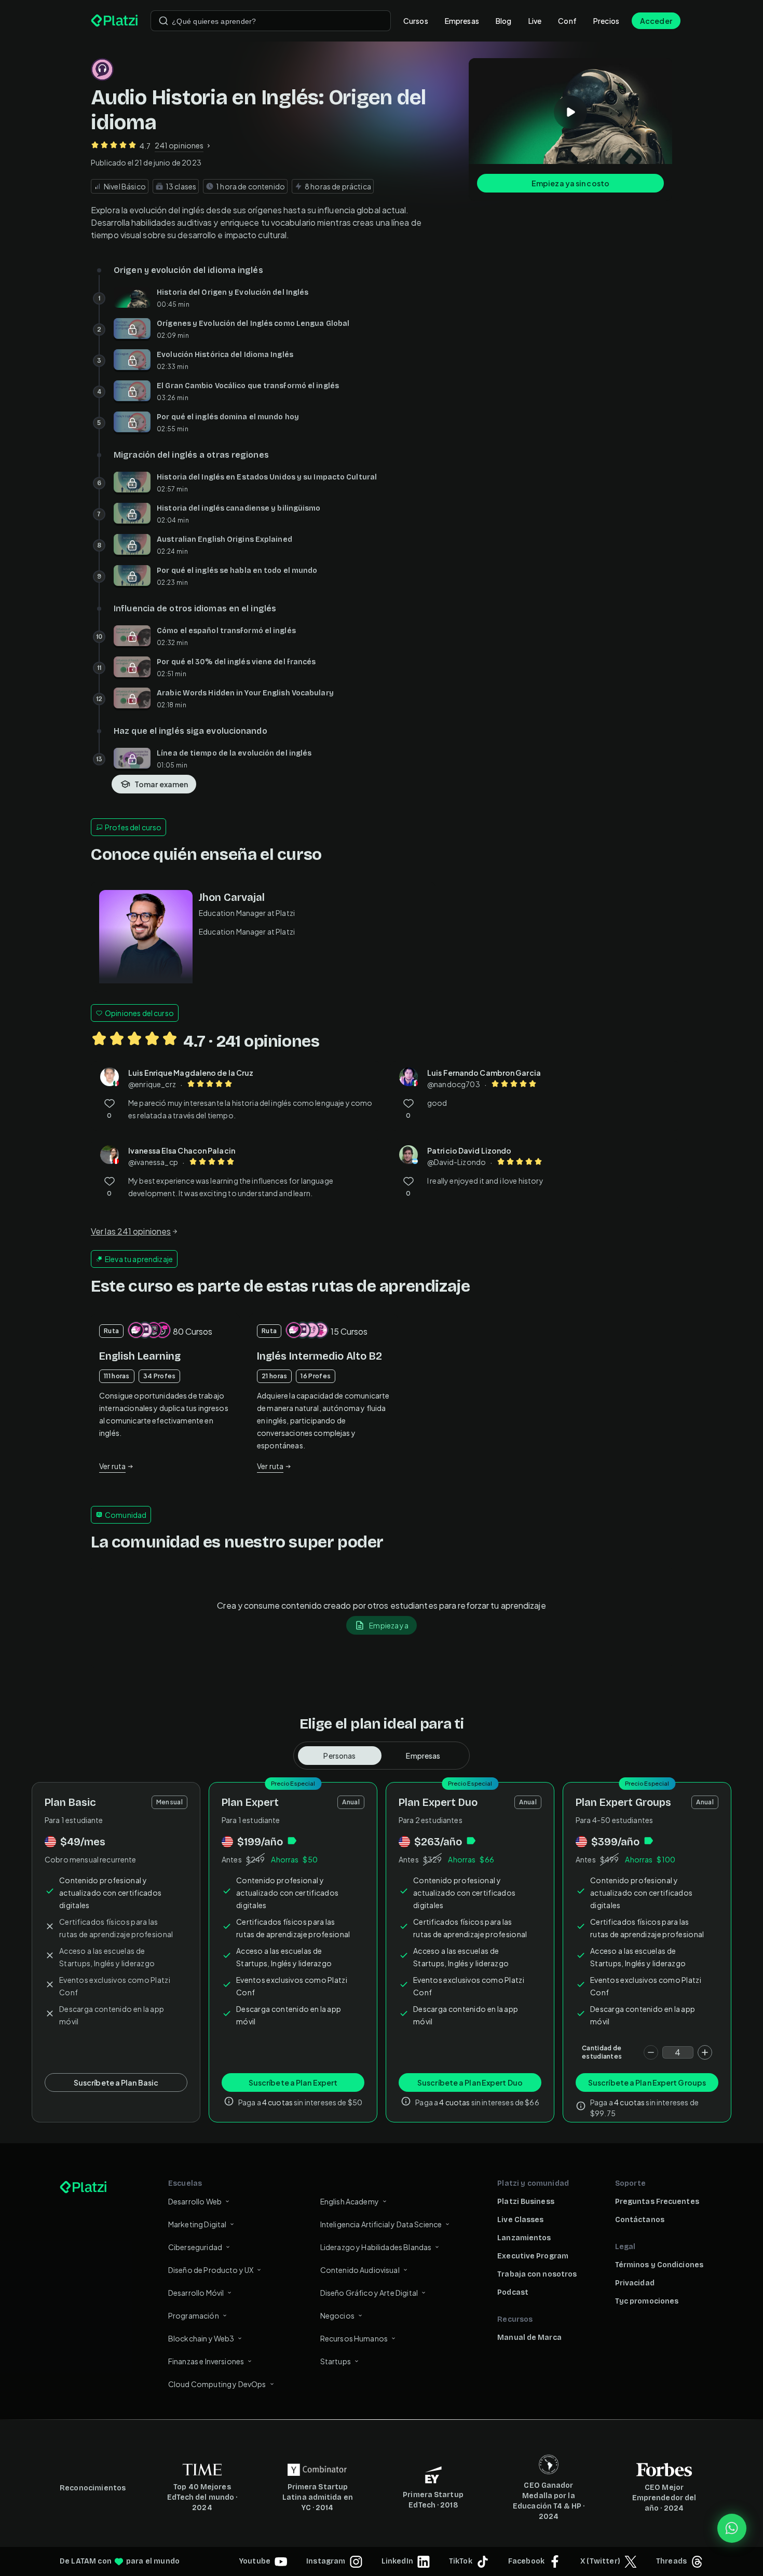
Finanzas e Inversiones (206, 2361)
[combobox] (271, 21)
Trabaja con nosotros (537, 2274)
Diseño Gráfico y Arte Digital (369, 2293)
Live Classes (520, 2220)
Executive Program (533, 2256)
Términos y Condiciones (659, 2265)
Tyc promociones (647, 2301)
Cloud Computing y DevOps (217, 2384)
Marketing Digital (197, 2224)
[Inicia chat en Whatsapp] (732, 2528)
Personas (339, 1756)
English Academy (350, 2201)
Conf (567, 21)
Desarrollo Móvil (196, 2293)
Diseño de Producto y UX (211, 2270)
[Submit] (163, 21)
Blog (504, 21)
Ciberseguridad (195, 2247)
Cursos (416, 21)
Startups (336, 2361)
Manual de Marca (529, 2338)
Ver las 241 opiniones (131, 1231)
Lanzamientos (524, 2238)
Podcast (513, 2292)
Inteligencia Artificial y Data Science (381, 2224)
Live (535, 21)
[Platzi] (114, 21)
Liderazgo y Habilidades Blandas (376, 2247)
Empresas (462, 21)
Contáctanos (640, 2220)
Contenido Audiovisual (360, 2270)
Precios (606, 21)
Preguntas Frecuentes (657, 2202)
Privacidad (635, 2283)
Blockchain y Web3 (201, 2338)
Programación (194, 2315)
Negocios (337, 2315)
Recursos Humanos (354, 2338)
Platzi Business (526, 2202)
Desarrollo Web (195, 2201)
